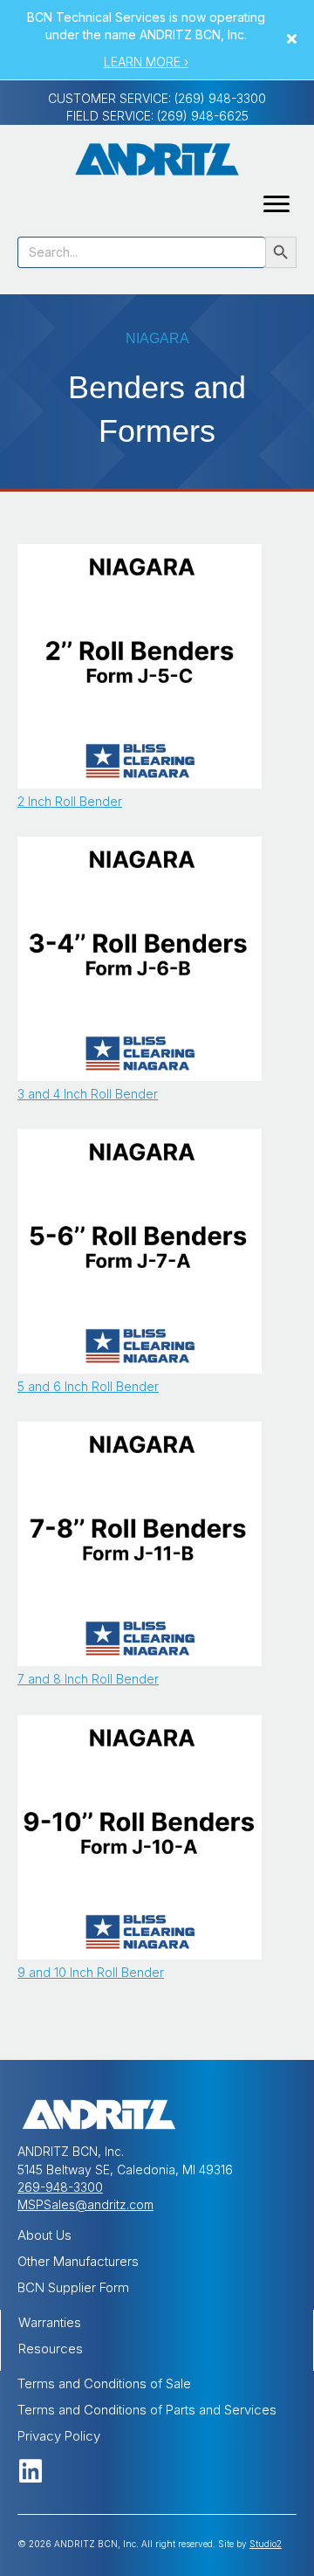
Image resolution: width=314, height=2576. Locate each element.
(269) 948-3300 (220, 98)
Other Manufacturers (78, 2261)
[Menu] (276, 204)
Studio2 (266, 2544)
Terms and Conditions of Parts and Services (147, 2410)
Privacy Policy (59, 2436)
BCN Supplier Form (73, 2287)
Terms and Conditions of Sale (104, 2383)
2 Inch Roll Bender (70, 801)
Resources (51, 2349)
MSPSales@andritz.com (85, 2204)
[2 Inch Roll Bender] (140, 665)
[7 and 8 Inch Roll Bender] (140, 1543)
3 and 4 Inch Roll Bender (88, 1094)
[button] (294, 40)
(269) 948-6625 (203, 116)
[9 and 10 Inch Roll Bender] (140, 1836)
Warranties (50, 2322)
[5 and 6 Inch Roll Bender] (140, 1250)
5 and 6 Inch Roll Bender (88, 1386)
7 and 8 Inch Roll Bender (88, 1679)
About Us (44, 2235)
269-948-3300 (60, 2187)
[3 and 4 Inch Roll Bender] (140, 957)
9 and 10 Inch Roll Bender (91, 1972)
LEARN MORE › (146, 62)
